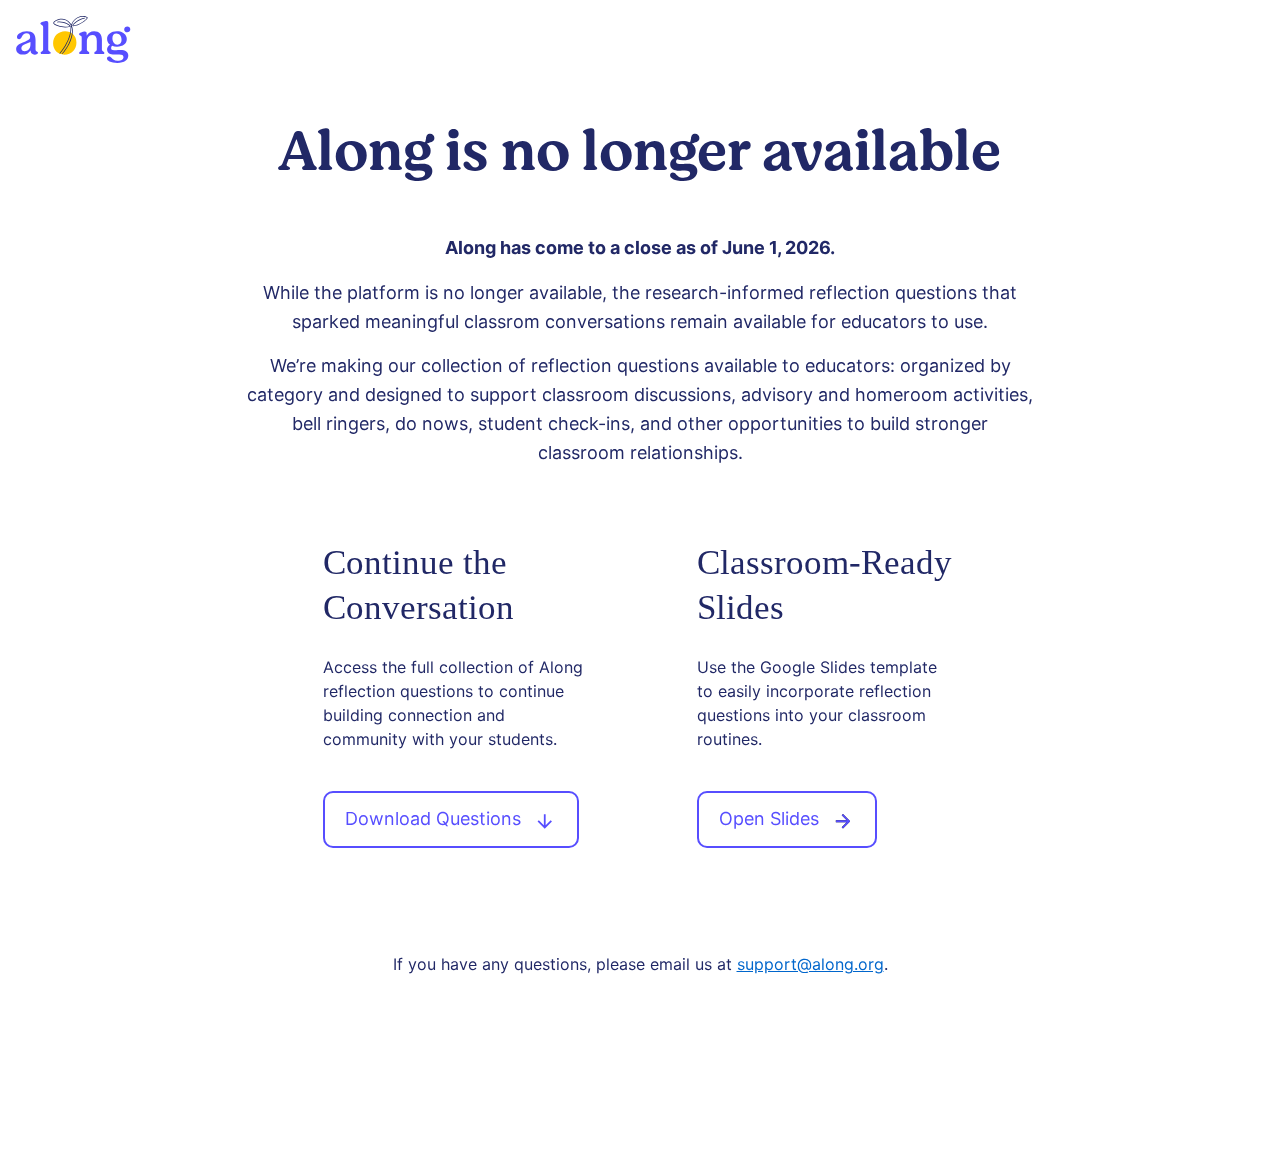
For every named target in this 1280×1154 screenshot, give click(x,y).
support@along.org (810, 964)
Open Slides (771, 818)
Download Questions (435, 818)
